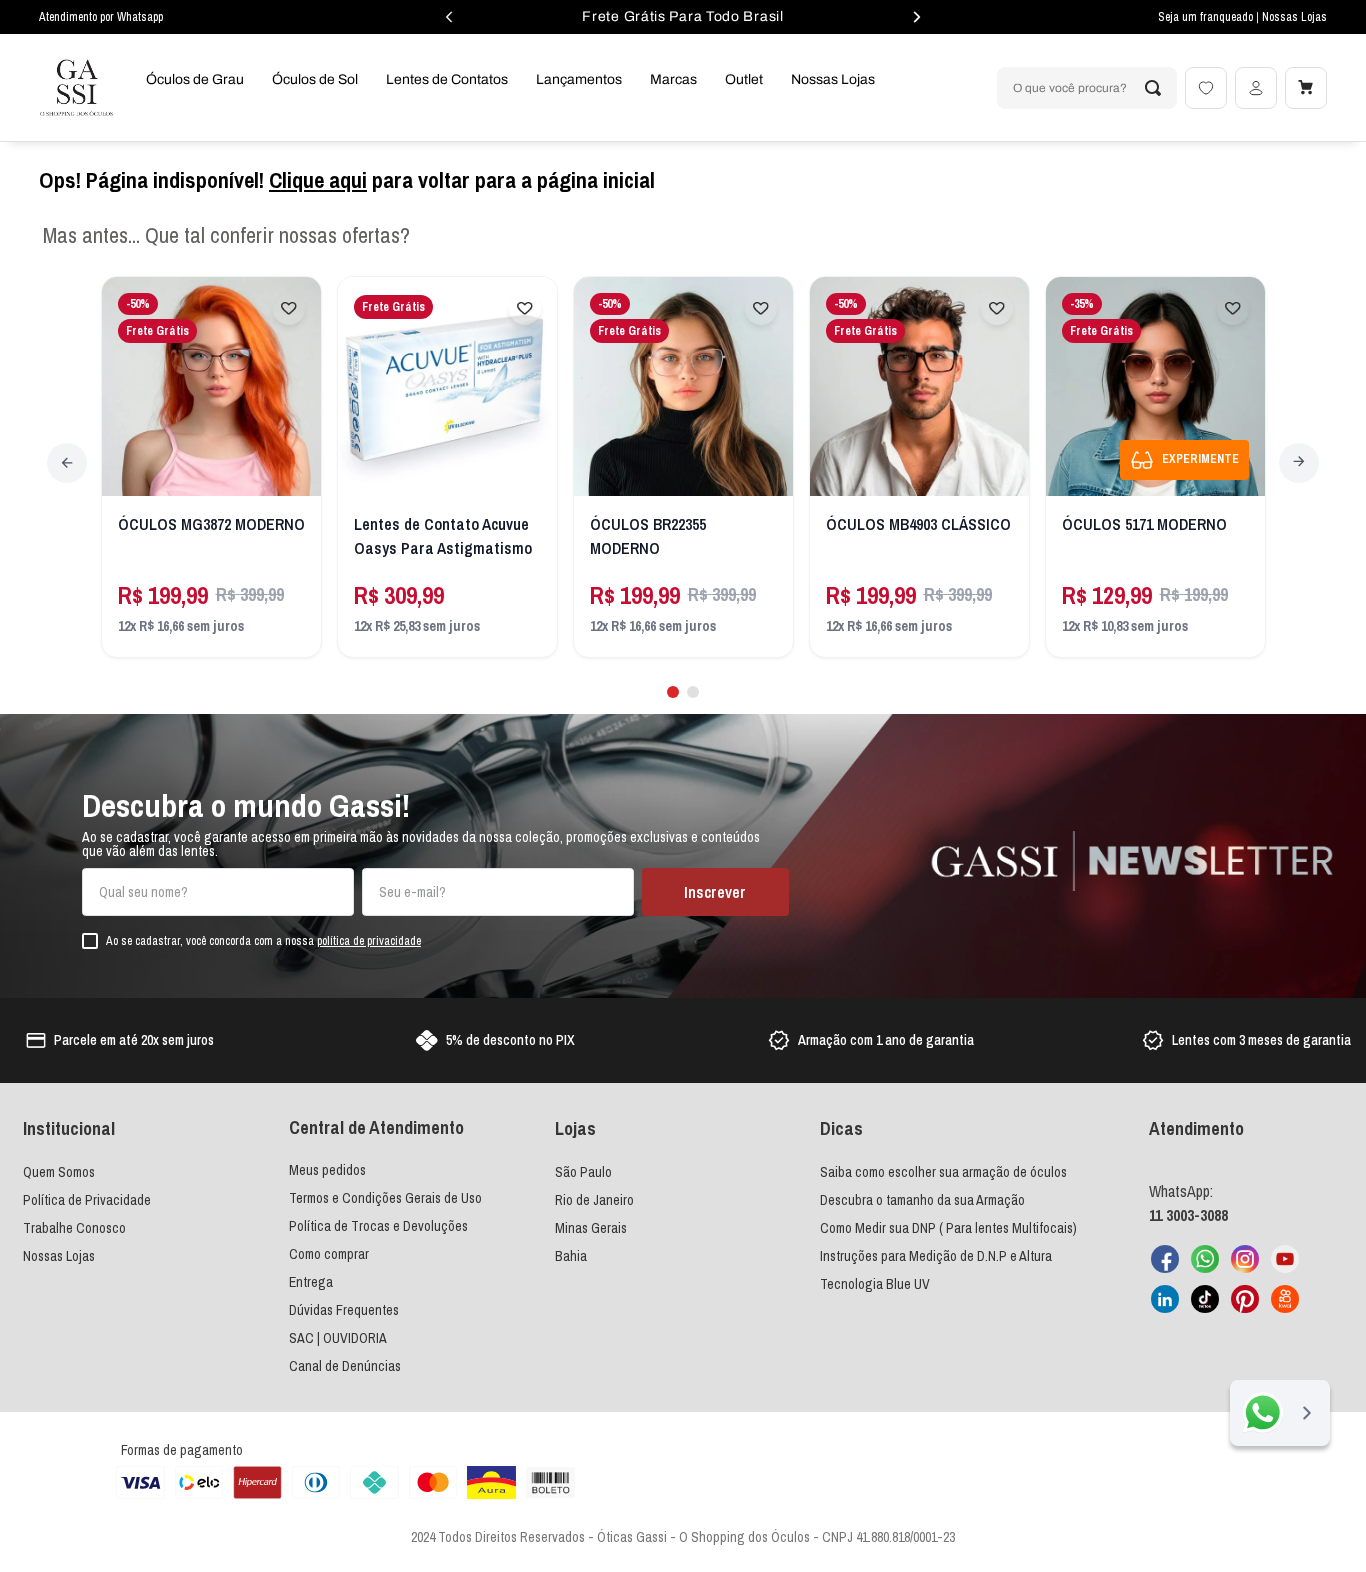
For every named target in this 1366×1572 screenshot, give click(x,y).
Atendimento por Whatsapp (101, 17)
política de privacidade (369, 941)
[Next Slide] (1299, 463)
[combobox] (1087, 88)
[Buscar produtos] (1153, 88)
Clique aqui (318, 180)
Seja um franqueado (1207, 17)
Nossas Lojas (1294, 17)
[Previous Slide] (67, 463)
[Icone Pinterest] (1245, 1299)
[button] (673, 692)
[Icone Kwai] (1285, 1299)
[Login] (1256, 88)
